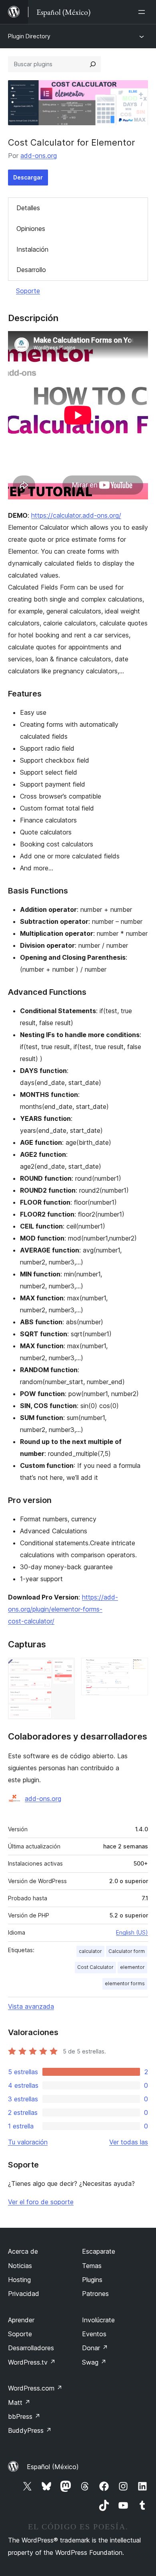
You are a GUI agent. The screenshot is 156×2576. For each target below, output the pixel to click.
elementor (132, 1967)
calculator (90, 1951)
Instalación (32, 249)
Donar (95, 2348)
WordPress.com (35, 2388)
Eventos (94, 2334)
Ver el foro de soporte (41, 2202)
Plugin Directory (29, 36)
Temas (92, 2266)
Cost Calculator (95, 1967)
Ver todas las (129, 2142)
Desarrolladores (31, 2348)
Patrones (95, 2294)
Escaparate (99, 2251)
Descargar (28, 177)
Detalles (28, 208)
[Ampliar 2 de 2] (137, 1669)
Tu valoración (28, 2142)
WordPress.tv (32, 2362)
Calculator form (127, 1951)
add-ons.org (39, 156)
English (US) (132, 1932)
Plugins (92, 2280)
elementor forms (125, 1983)
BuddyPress (30, 2430)
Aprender (21, 2320)
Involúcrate (98, 2320)
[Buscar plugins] (93, 64)
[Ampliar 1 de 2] (64, 1669)
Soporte (28, 291)
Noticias (20, 2266)
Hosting (19, 2280)
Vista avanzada (31, 2006)
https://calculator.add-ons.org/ (76, 515)
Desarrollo (31, 270)
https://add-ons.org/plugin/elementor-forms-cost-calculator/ (63, 1609)
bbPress (24, 2416)
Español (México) (53, 2467)
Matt (19, 2402)
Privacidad (24, 2294)
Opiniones (31, 229)
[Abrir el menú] (143, 12)
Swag (94, 2362)
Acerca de (23, 2251)
